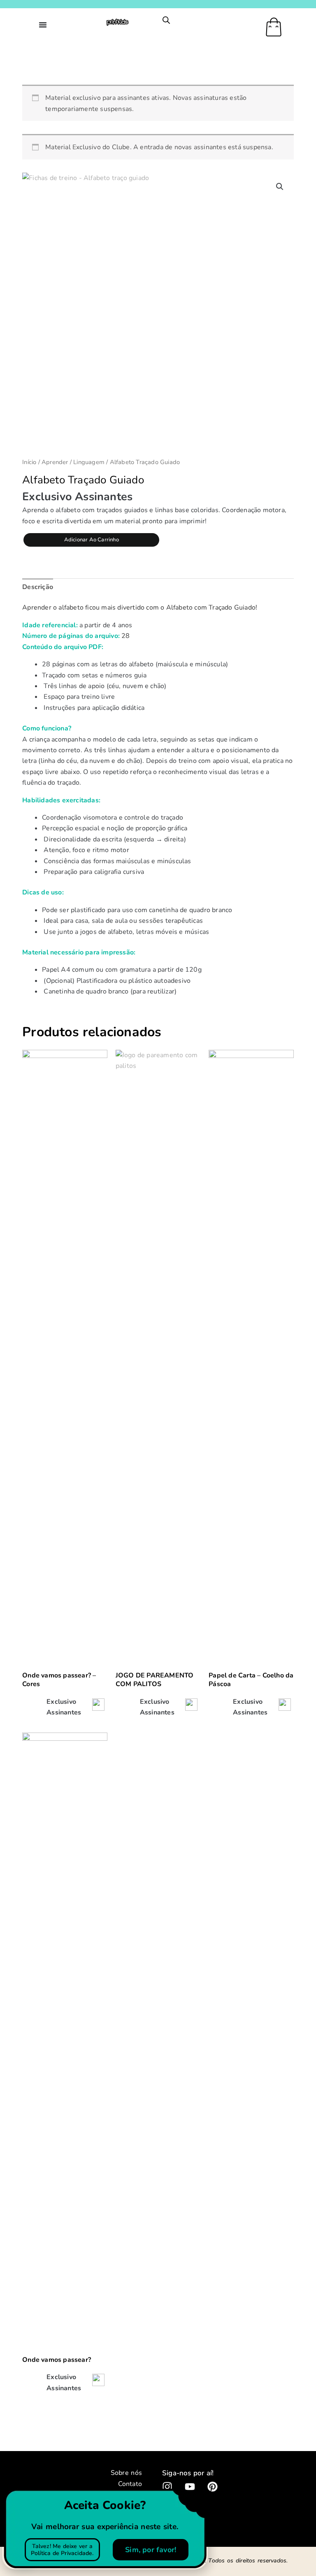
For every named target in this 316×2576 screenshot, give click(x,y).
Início (29, 462)
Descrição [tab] (38, 587)
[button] (280, 187)
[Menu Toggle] (43, 25)
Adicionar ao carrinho (92, 540)
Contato (130, 2484)
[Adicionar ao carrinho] (98, 1707)
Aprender (55, 462)
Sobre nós (126, 2473)
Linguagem (89, 462)
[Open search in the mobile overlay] (166, 20)
